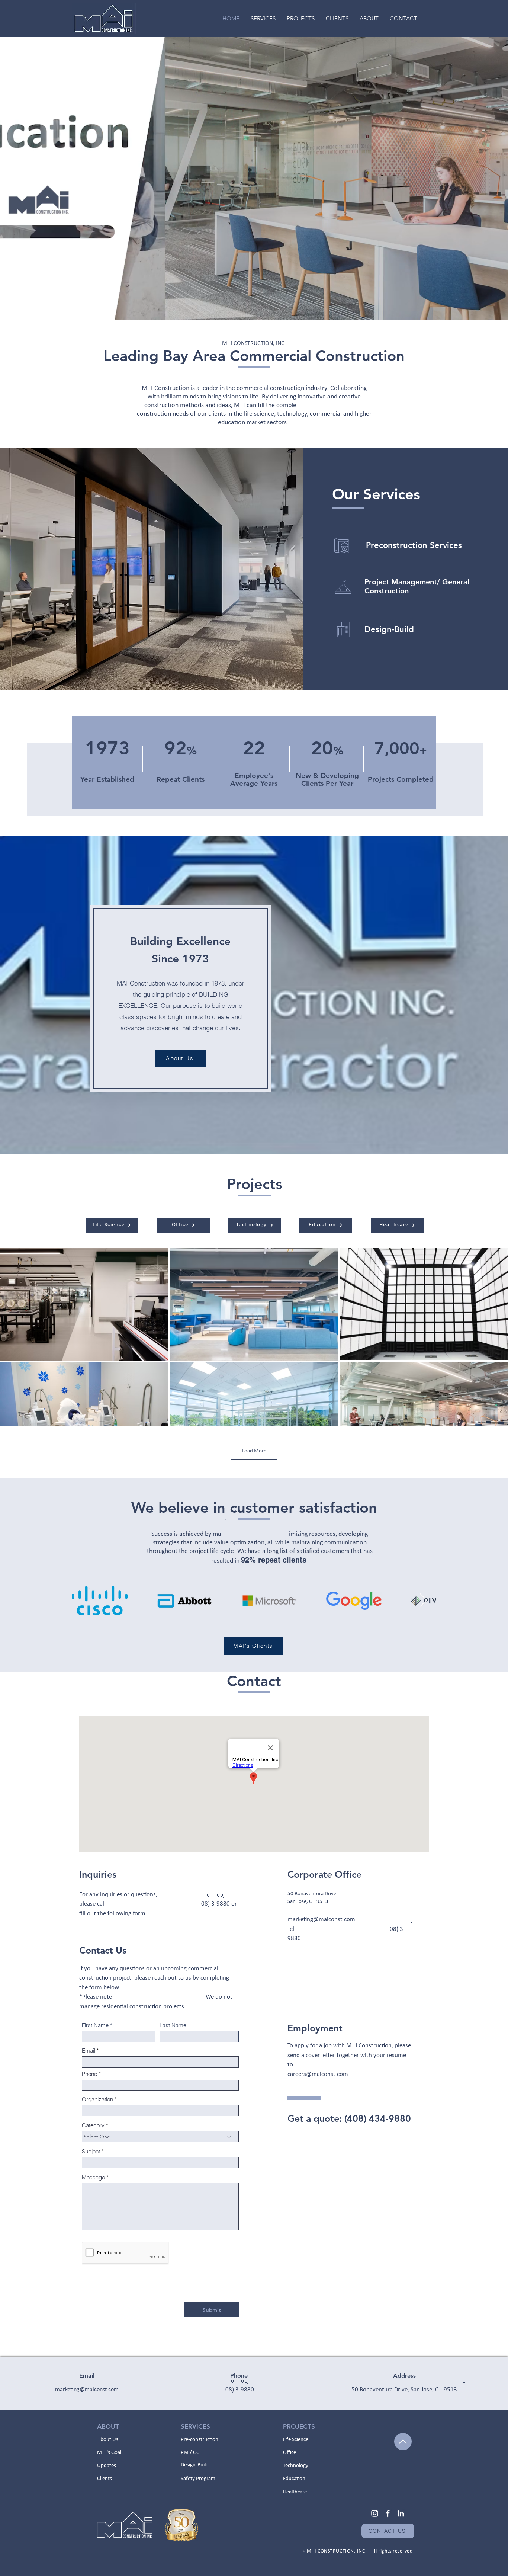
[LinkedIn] (401, 2513)
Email (89, 2050)
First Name (95, 2025)
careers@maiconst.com (318, 2074)
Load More (254, 1451)
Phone (89, 2074)
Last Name (173, 2025)
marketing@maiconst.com (321, 1920)
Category (93, 2125)
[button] (301, 18)
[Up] (403, 2442)
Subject (91, 2151)
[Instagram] (375, 2513)
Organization (97, 2099)
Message (93, 2177)
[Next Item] (423, 1601)
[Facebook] (388, 2513)
